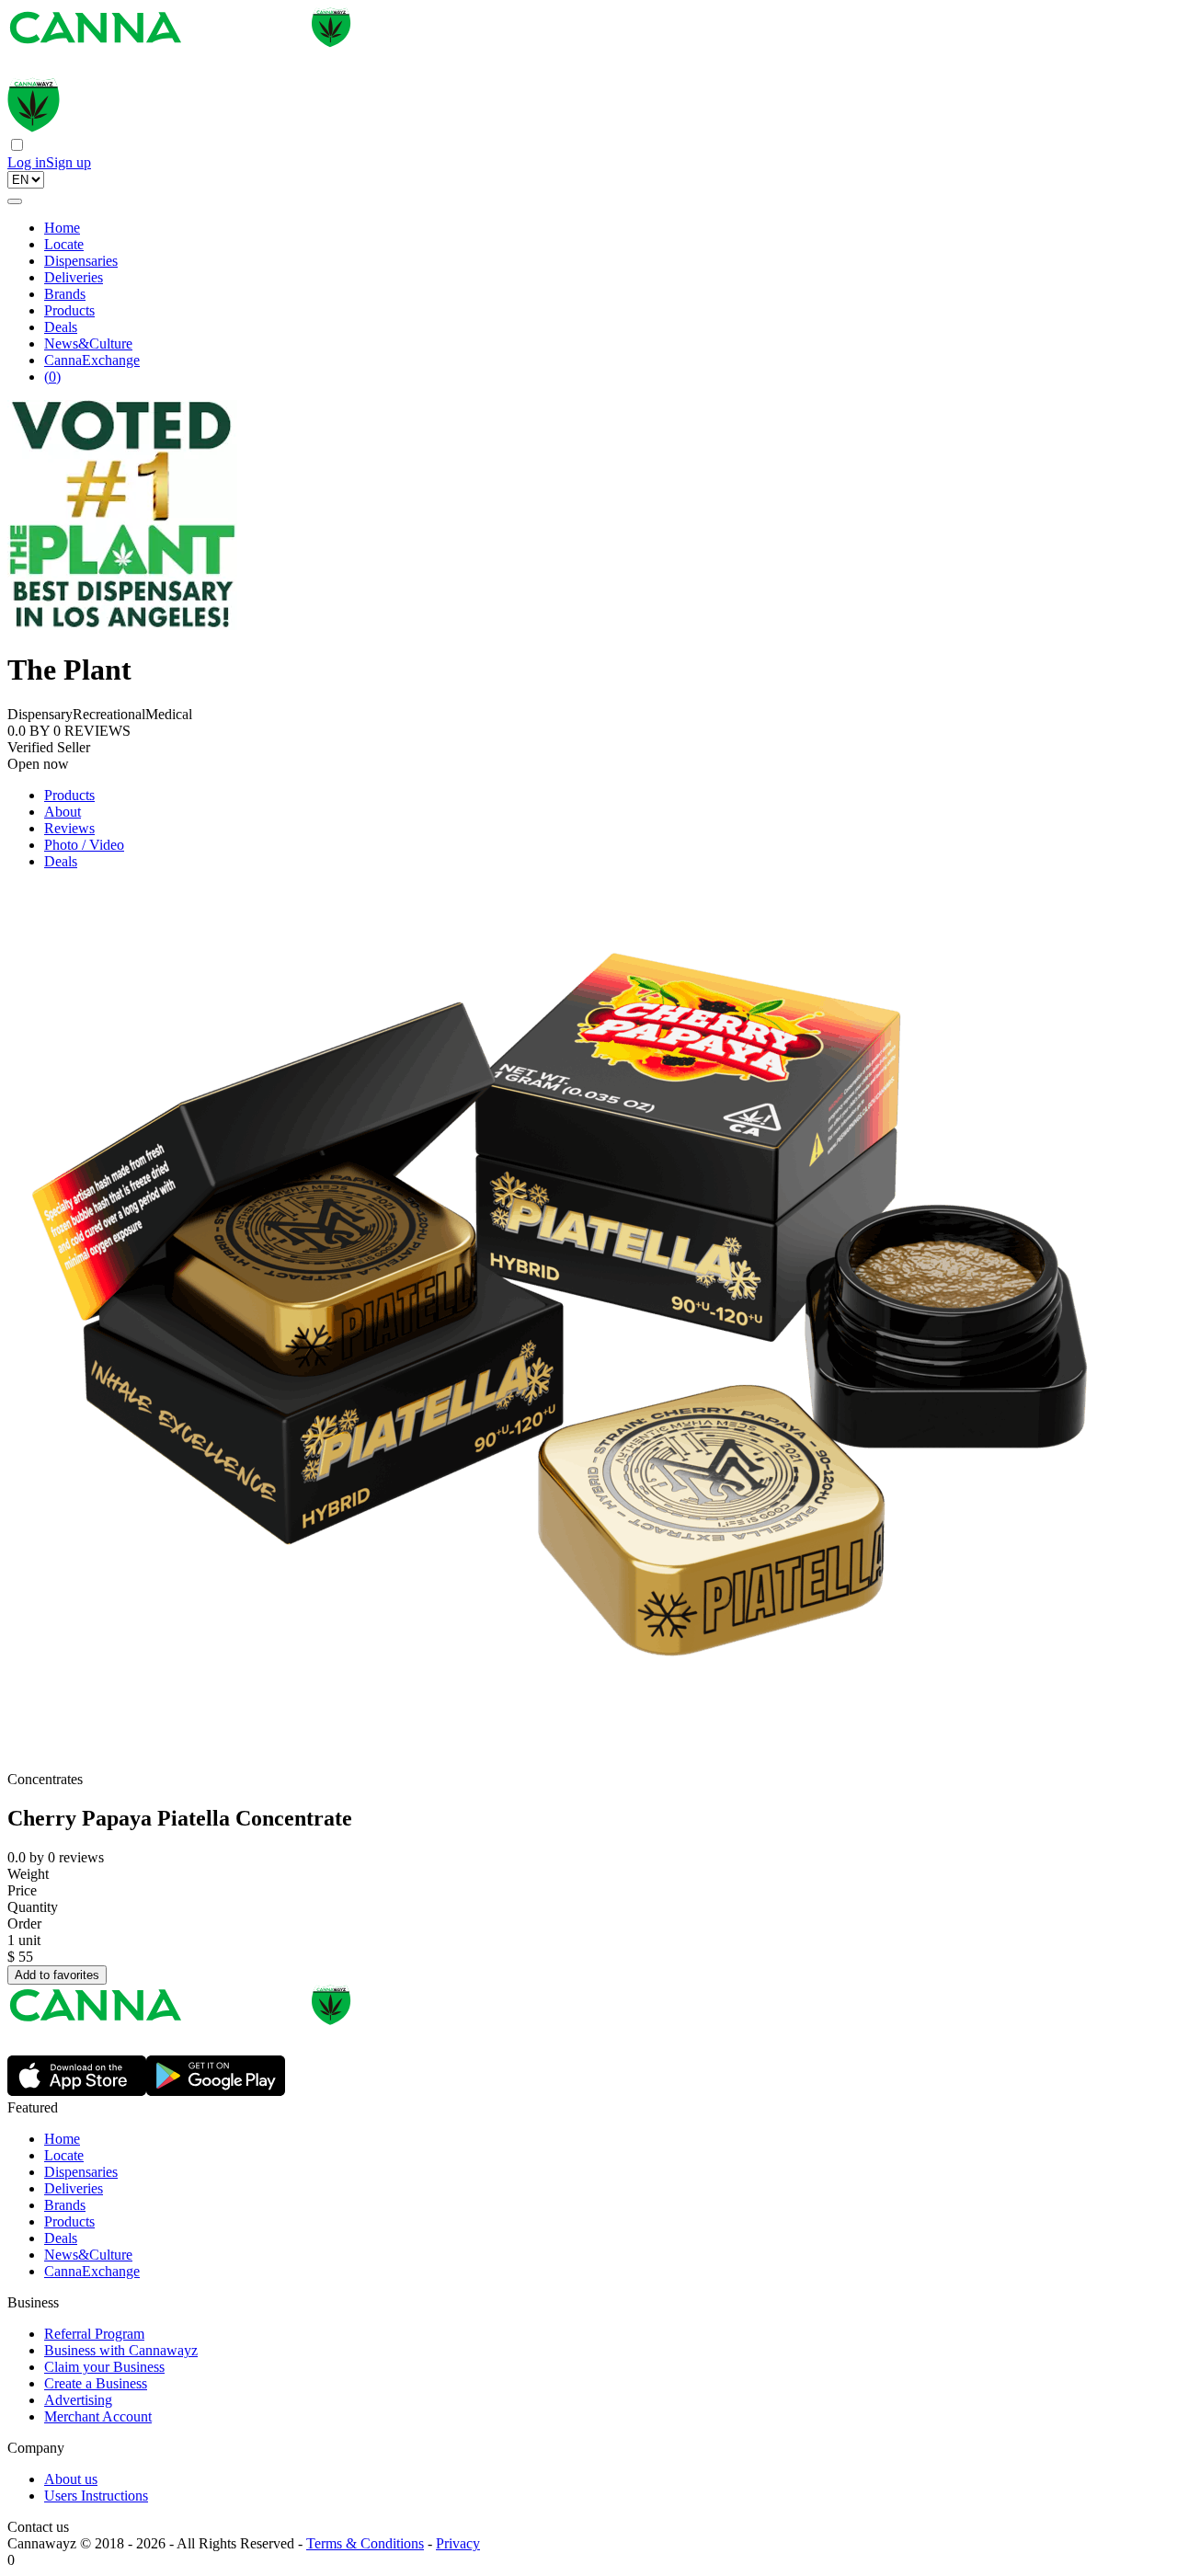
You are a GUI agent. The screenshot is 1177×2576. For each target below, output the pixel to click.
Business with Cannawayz (121, 2350)
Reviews (69, 828)
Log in (27, 162)
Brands (65, 294)
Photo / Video (84, 845)
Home (62, 228)
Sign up (69, 162)
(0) (52, 377)
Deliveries (74, 277)
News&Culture (88, 343)
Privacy (458, 2543)
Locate (64, 244)
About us (71, 2479)
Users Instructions (96, 2496)
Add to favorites (57, 1975)
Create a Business (96, 2383)
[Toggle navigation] (15, 201)
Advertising (78, 2400)
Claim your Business (104, 2367)
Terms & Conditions (365, 2543)
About (63, 812)
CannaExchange (92, 360)
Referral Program (94, 2334)
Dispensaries (81, 261)
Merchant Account (98, 2416)
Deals (61, 327)
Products (69, 310)
